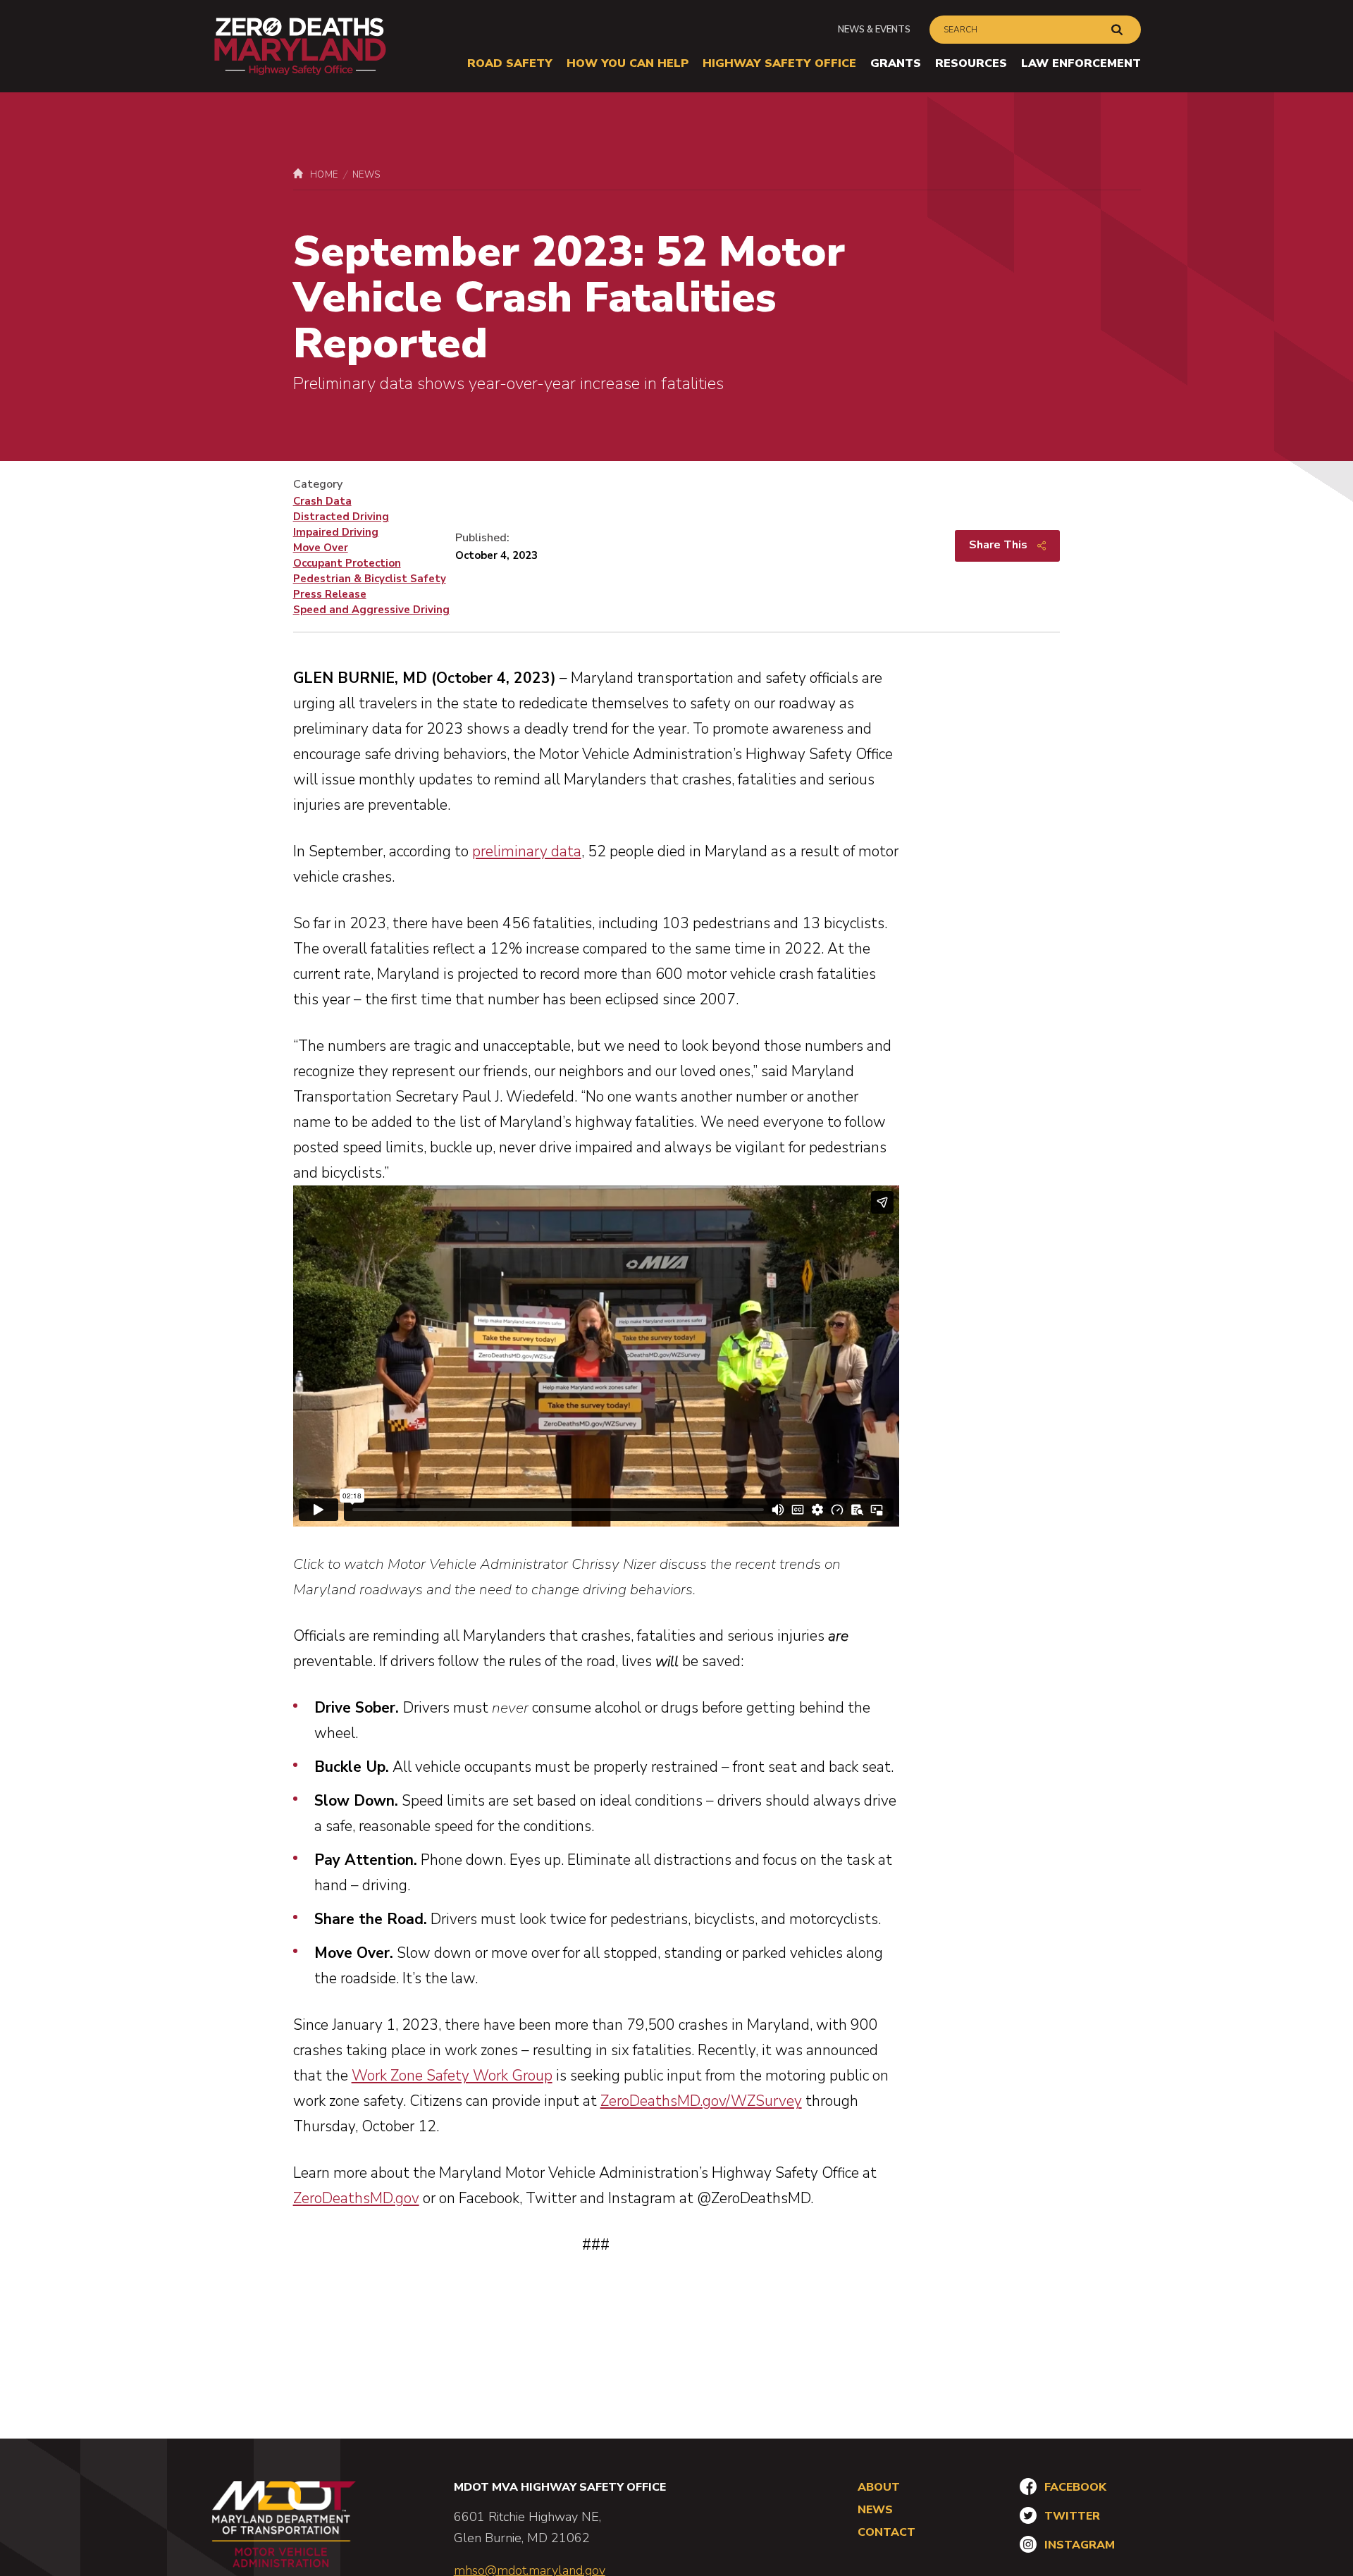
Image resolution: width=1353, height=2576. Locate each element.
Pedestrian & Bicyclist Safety (370, 579)
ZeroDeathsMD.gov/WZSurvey (701, 2101)
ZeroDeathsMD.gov (356, 2198)
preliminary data (527, 851)
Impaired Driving (336, 532)
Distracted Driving (341, 517)
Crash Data (322, 501)
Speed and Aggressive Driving (371, 610)
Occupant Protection (347, 563)
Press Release (330, 594)
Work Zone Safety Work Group (452, 2076)
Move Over (321, 548)
